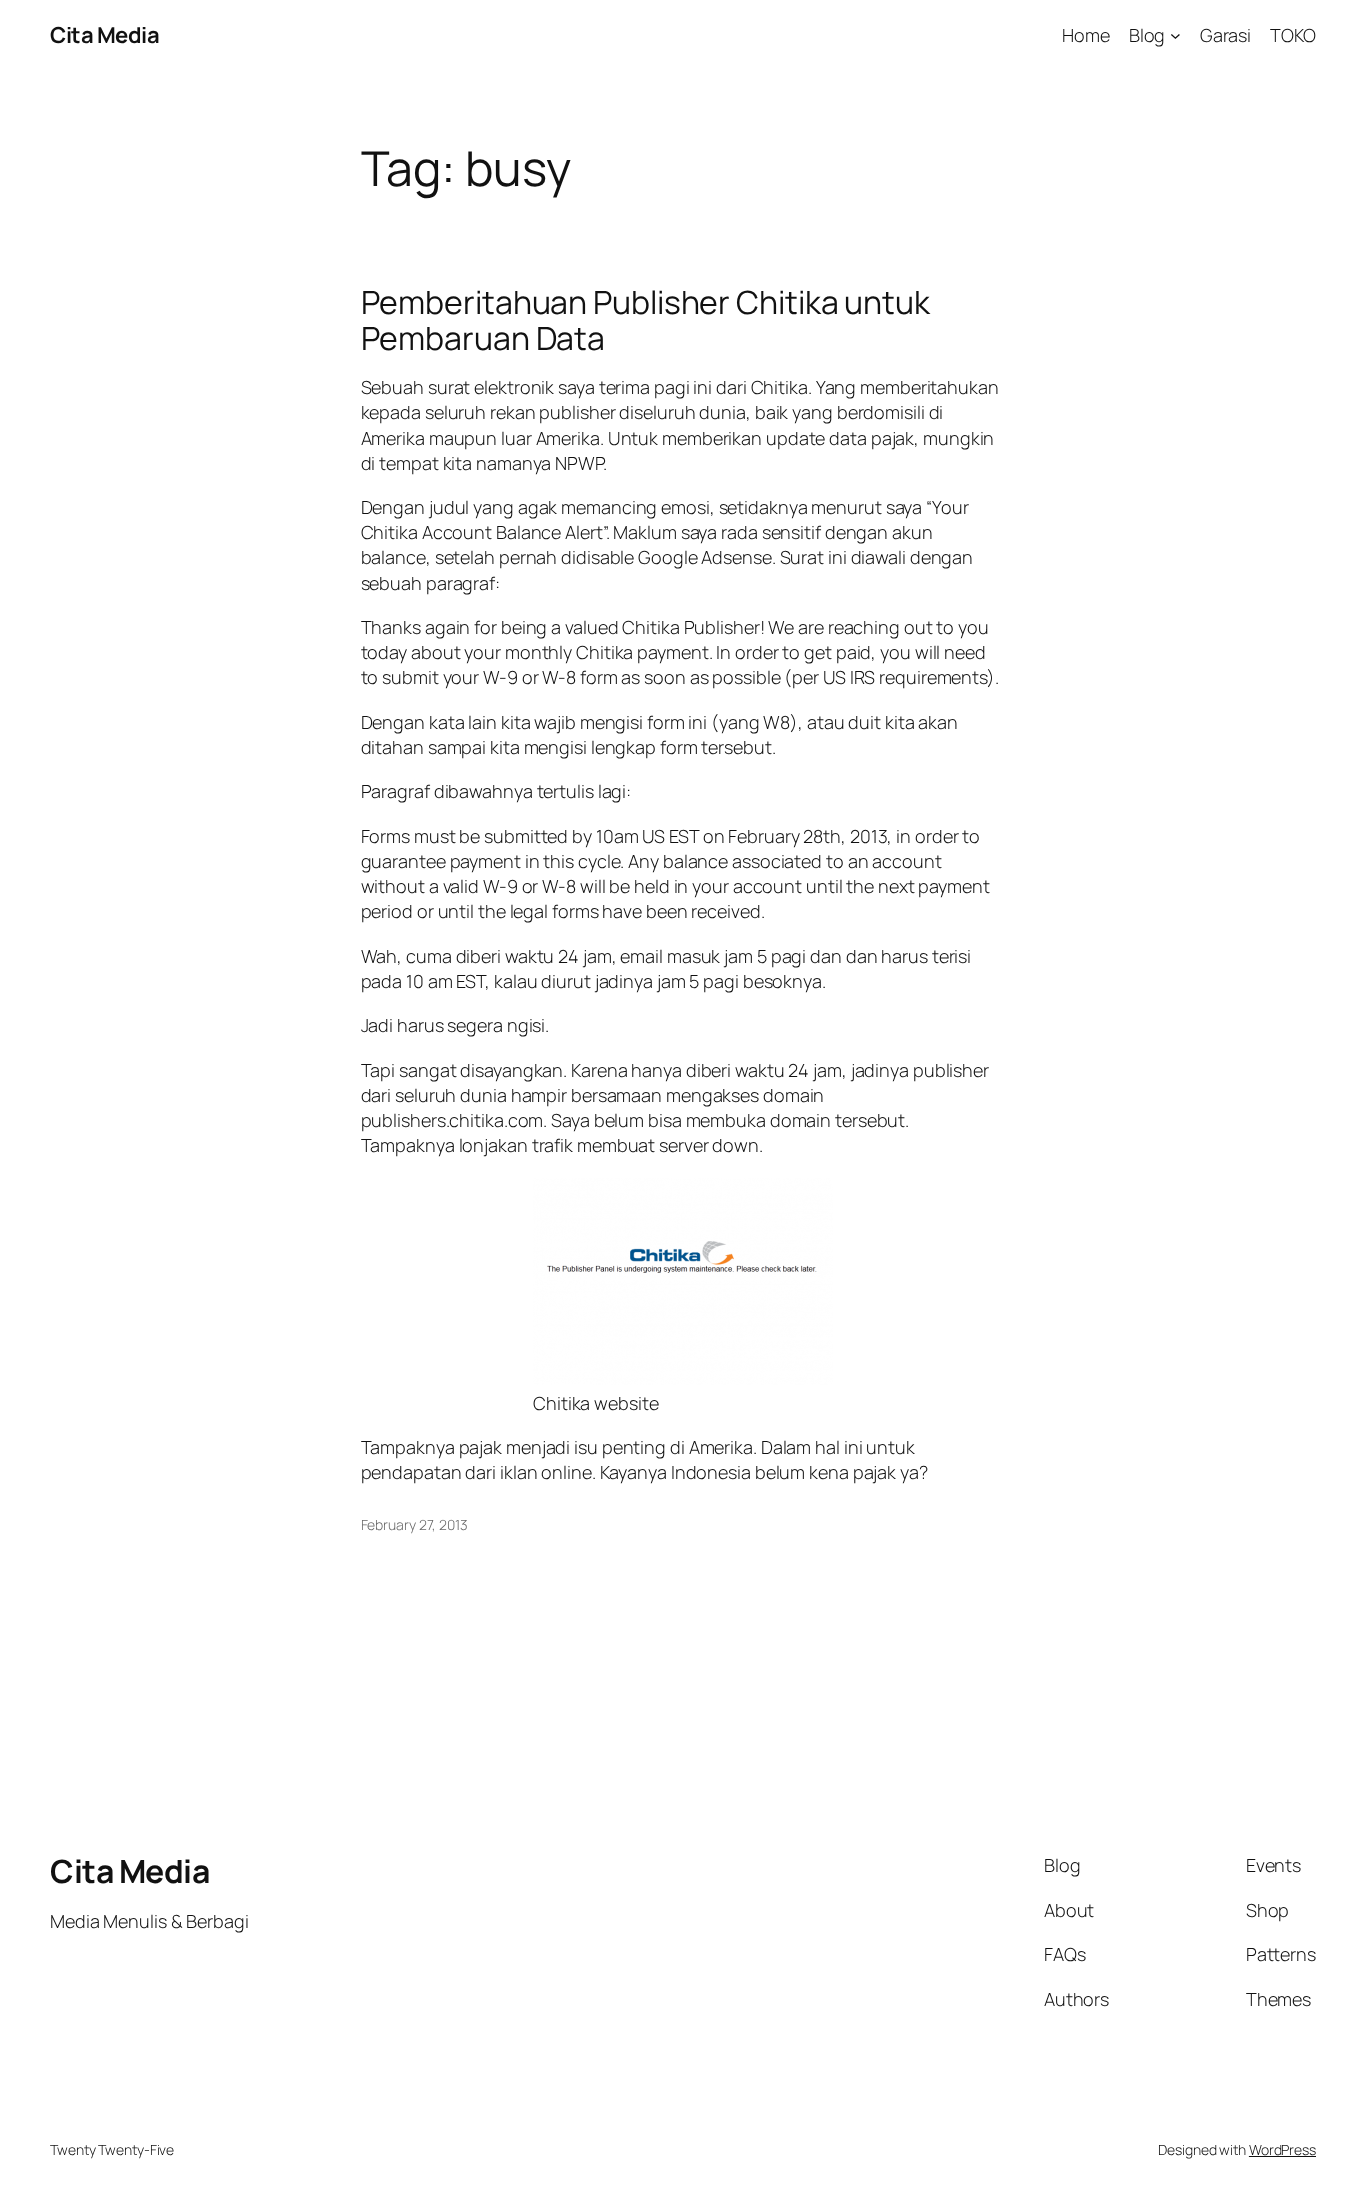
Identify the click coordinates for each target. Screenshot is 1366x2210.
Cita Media (104, 35)
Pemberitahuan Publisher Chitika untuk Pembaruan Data (645, 320)
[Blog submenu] (1175, 35)
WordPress (1282, 2149)
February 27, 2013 (414, 1524)
